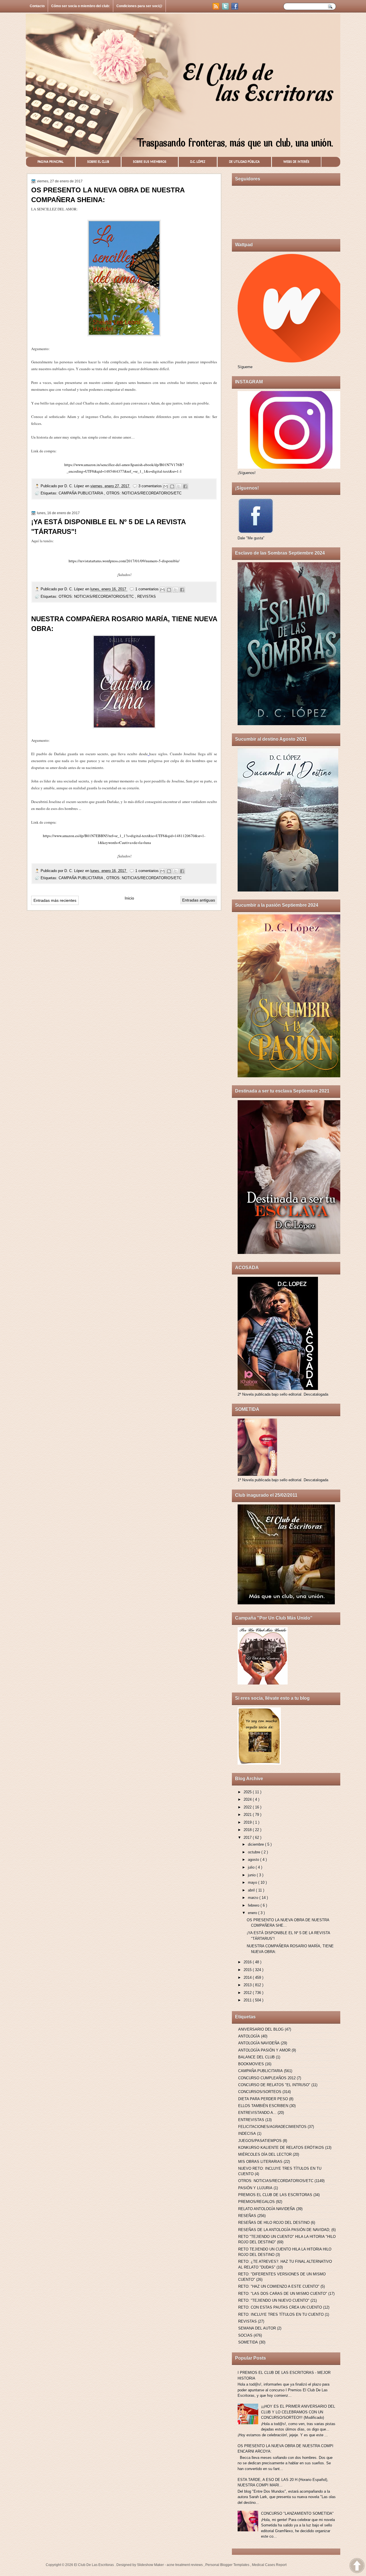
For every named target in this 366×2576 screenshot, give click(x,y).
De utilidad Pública (244, 162)
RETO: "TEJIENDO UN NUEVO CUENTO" (274, 2300)
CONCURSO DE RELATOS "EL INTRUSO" (274, 2085)
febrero (254, 1905)
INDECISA (247, 2134)
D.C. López (198, 162)
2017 (248, 1838)
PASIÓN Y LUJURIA (255, 2188)
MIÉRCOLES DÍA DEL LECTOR (265, 2154)
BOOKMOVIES (251, 2064)
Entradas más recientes (55, 900)
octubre (255, 1852)
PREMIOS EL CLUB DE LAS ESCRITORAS (275, 2195)
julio (252, 1867)
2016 (248, 1962)
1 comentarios (148, 589)
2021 (248, 1815)
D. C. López (75, 486)
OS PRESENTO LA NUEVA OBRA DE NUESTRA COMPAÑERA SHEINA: (108, 195)
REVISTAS (147, 596)
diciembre (256, 1844)
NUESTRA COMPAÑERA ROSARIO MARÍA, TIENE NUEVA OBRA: (124, 624)
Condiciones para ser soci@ (139, 6)
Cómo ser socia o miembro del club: (80, 6)
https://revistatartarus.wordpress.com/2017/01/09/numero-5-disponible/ (124, 561)
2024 (248, 1799)
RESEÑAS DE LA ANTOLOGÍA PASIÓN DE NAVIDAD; (284, 2230)
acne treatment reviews (185, 2565)
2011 (248, 2000)
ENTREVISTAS (251, 2120)
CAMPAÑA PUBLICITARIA (81, 493)
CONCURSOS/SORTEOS (260, 2092)
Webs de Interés (296, 162)
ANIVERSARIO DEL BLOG (261, 2029)
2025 (248, 1792)
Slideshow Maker (151, 2565)
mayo (253, 1882)
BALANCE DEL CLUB (256, 2057)
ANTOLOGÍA (249, 2036)
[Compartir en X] (179, 486)
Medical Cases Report (269, 2565)
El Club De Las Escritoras (94, 2565)
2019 (248, 1822)
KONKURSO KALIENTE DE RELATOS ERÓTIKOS (281, 2148)
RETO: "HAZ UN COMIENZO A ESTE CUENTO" (279, 2286)
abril (252, 1890)
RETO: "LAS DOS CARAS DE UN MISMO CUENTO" (283, 2294)
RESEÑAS (247, 2216)
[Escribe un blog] (172, 486)
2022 (248, 1807)
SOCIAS (245, 2335)
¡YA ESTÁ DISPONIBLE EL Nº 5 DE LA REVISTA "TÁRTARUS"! (108, 527)
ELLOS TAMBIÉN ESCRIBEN (263, 2106)
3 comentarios (151, 486)
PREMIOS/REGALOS (256, 2202)
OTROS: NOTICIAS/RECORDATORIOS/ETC (144, 493)
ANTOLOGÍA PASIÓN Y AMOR (264, 2050)
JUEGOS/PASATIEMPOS (260, 2141)
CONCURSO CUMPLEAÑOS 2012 (267, 2078)
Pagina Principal (50, 162)
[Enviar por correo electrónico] (166, 486)
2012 (248, 1993)
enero (253, 1913)
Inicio (129, 898)
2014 (248, 1978)
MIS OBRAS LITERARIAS (260, 2162)
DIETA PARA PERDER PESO (263, 2099)
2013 (248, 1985)
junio (252, 1875)
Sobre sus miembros (150, 162)
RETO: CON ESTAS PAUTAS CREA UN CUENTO (280, 2307)
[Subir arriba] (357, 2566)
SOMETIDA (248, 2342)
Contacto (37, 6)
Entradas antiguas (199, 900)
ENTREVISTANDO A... (257, 2113)
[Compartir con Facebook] (185, 486)
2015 (248, 1970)
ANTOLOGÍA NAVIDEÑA (259, 2043)
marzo (254, 1898)
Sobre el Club (98, 162)
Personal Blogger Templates (228, 2565)
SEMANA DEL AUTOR (257, 2328)
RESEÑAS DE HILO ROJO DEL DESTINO (274, 2223)
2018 (248, 1830)
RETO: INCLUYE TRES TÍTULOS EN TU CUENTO (281, 2314)
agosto (254, 1860)
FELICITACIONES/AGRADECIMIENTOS (272, 2127)
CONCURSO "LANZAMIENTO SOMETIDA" (297, 2513)
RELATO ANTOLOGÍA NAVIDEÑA (267, 2209)
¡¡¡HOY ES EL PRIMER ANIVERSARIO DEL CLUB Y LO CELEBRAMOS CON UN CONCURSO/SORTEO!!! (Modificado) (298, 2412)
